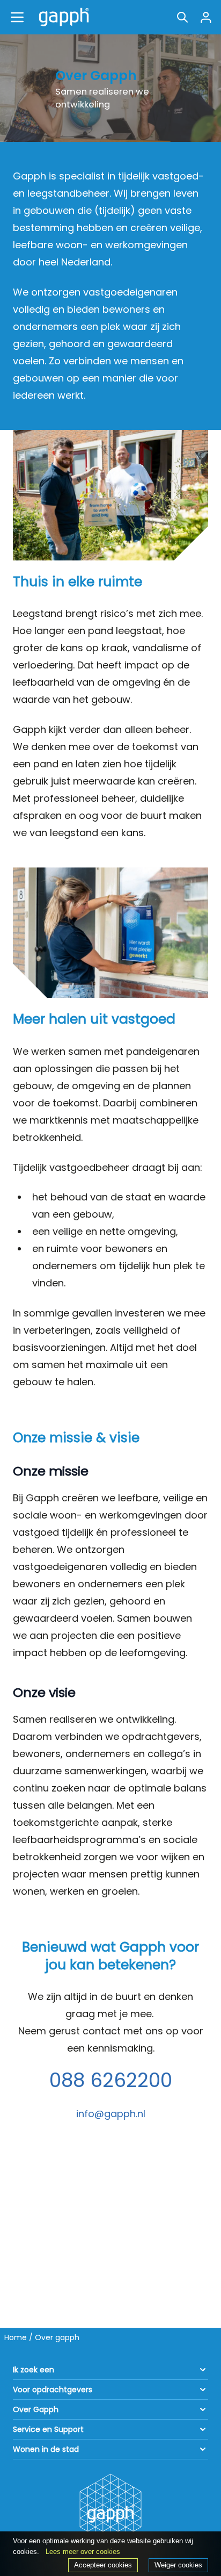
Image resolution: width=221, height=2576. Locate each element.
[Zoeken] (182, 17)
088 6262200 (111, 2080)
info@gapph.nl (111, 2114)
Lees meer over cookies (83, 2552)
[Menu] (17, 17)
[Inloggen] (206, 17)
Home (16, 2337)
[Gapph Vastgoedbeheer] (62, 17)
